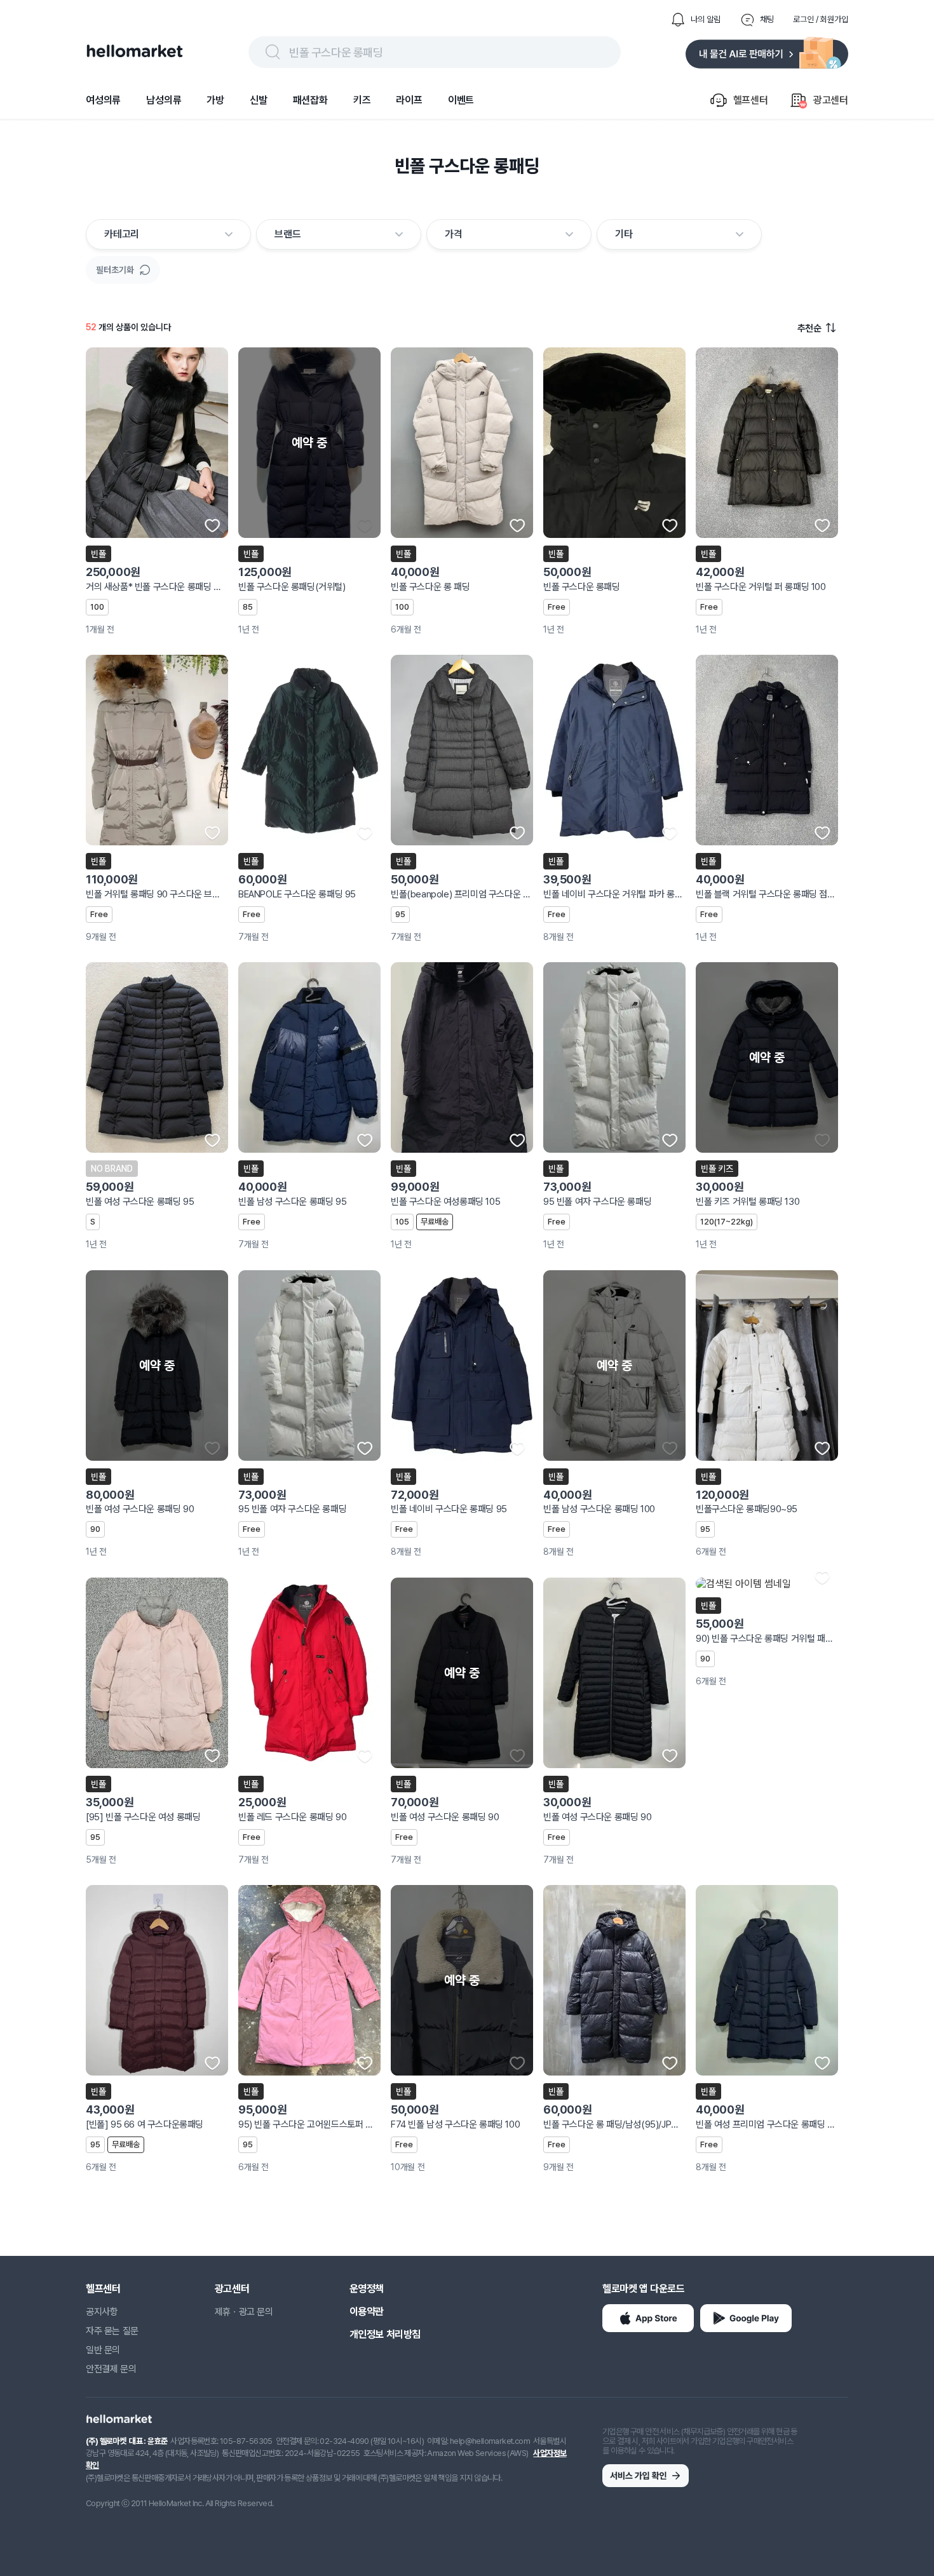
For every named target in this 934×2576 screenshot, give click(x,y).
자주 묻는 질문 (112, 2331)
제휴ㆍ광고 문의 (244, 2312)
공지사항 (102, 2312)
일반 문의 (103, 2350)
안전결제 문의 (111, 2369)
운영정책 (367, 2289)
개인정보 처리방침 (385, 2334)
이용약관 (367, 2311)
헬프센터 (103, 2289)
